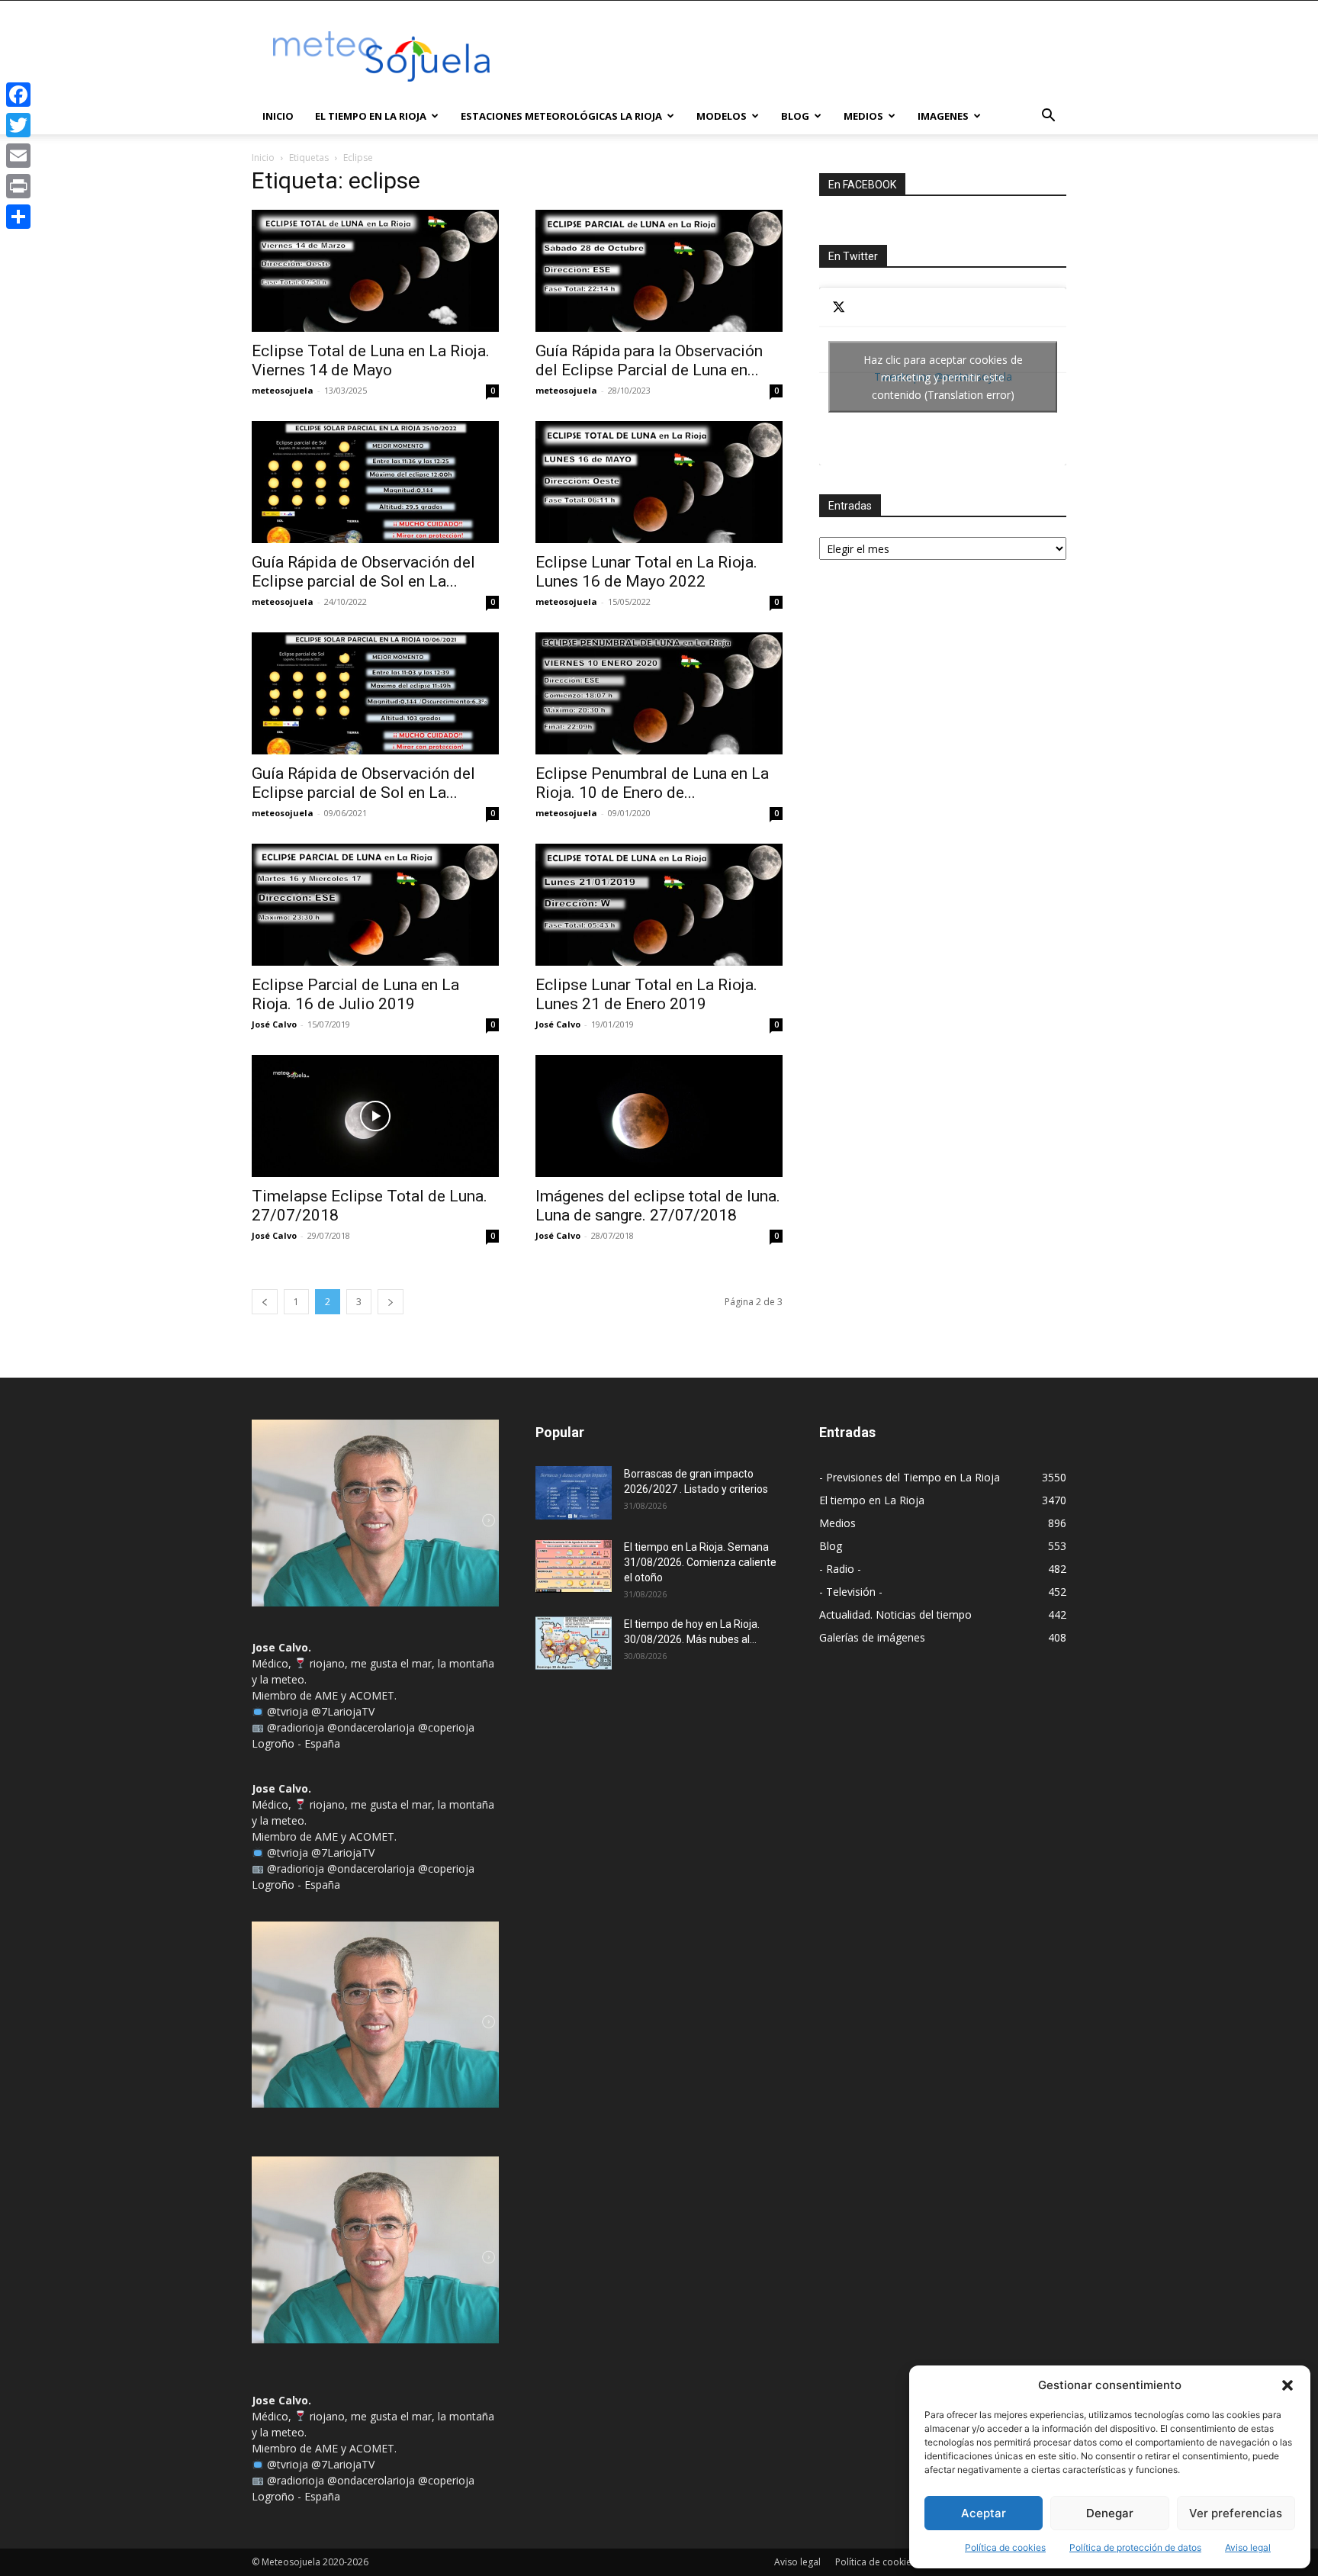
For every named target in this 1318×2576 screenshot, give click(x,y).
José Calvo (274, 1024)
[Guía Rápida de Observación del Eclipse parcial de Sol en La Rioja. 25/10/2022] (375, 482)
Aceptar (984, 2513)
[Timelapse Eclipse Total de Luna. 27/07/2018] (375, 1116)
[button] (1287, 2385)
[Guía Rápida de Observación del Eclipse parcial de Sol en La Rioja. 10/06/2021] (375, 693)
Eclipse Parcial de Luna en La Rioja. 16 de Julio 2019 (355, 994)
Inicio (278, 116)
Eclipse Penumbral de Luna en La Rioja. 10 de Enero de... (652, 783)
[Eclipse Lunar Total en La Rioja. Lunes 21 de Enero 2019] (659, 905)
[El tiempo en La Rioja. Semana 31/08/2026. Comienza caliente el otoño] (574, 1566)
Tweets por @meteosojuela (943, 376)
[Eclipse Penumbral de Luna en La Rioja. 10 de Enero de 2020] (659, 693)
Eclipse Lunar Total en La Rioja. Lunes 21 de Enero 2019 (646, 994)
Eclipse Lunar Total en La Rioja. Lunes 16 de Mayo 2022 (646, 572)
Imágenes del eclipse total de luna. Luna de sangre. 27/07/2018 (658, 1206)
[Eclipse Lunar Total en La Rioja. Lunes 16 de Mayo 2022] (659, 482)
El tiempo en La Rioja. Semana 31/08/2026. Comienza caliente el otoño (700, 1562)
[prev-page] (265, 1302)
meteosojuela (283, 390)
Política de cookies (1005, 2547)
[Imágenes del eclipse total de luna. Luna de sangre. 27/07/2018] (659, 1116)
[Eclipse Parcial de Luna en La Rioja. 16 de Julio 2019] (375, 905)
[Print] (18, 186)
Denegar (1110, 2513)
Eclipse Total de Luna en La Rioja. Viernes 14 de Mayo (371, 360)
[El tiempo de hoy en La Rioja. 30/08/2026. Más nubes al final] (574, 1643)
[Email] (18, 156)
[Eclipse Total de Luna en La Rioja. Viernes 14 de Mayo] (375, 271)
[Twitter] (18, 125)
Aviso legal (1248, 2547)
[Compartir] (18, 217)
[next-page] (391, 1302)
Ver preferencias (1236, 2513)
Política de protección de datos (1135, 2547)
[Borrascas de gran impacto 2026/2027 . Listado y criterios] (574, 1493)
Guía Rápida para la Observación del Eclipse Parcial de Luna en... (649, 360)
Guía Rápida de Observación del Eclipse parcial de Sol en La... (363, 572)
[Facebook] (18, 95)
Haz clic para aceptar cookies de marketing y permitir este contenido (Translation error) (943, 376)
